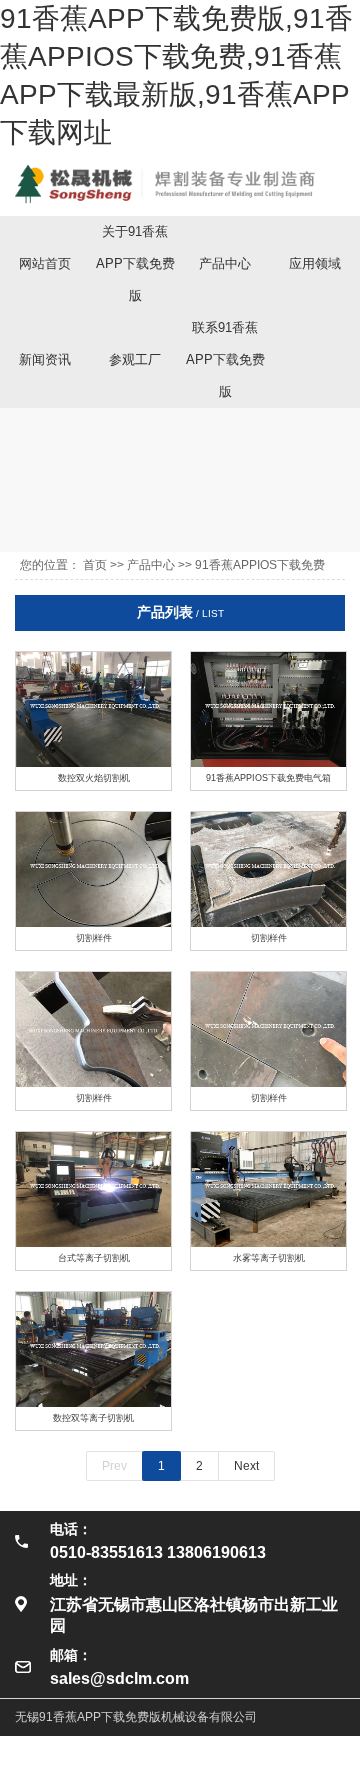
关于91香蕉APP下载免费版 (135, 263)
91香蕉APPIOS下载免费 (260, 565)
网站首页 (45, 263)
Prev (114, 1466)
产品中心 (225, 263)
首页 (95, 565)
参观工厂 (135, 359)
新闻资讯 (45, 359)
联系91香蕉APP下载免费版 (225, 359)
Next (246, 1466)
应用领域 (315, 263)
